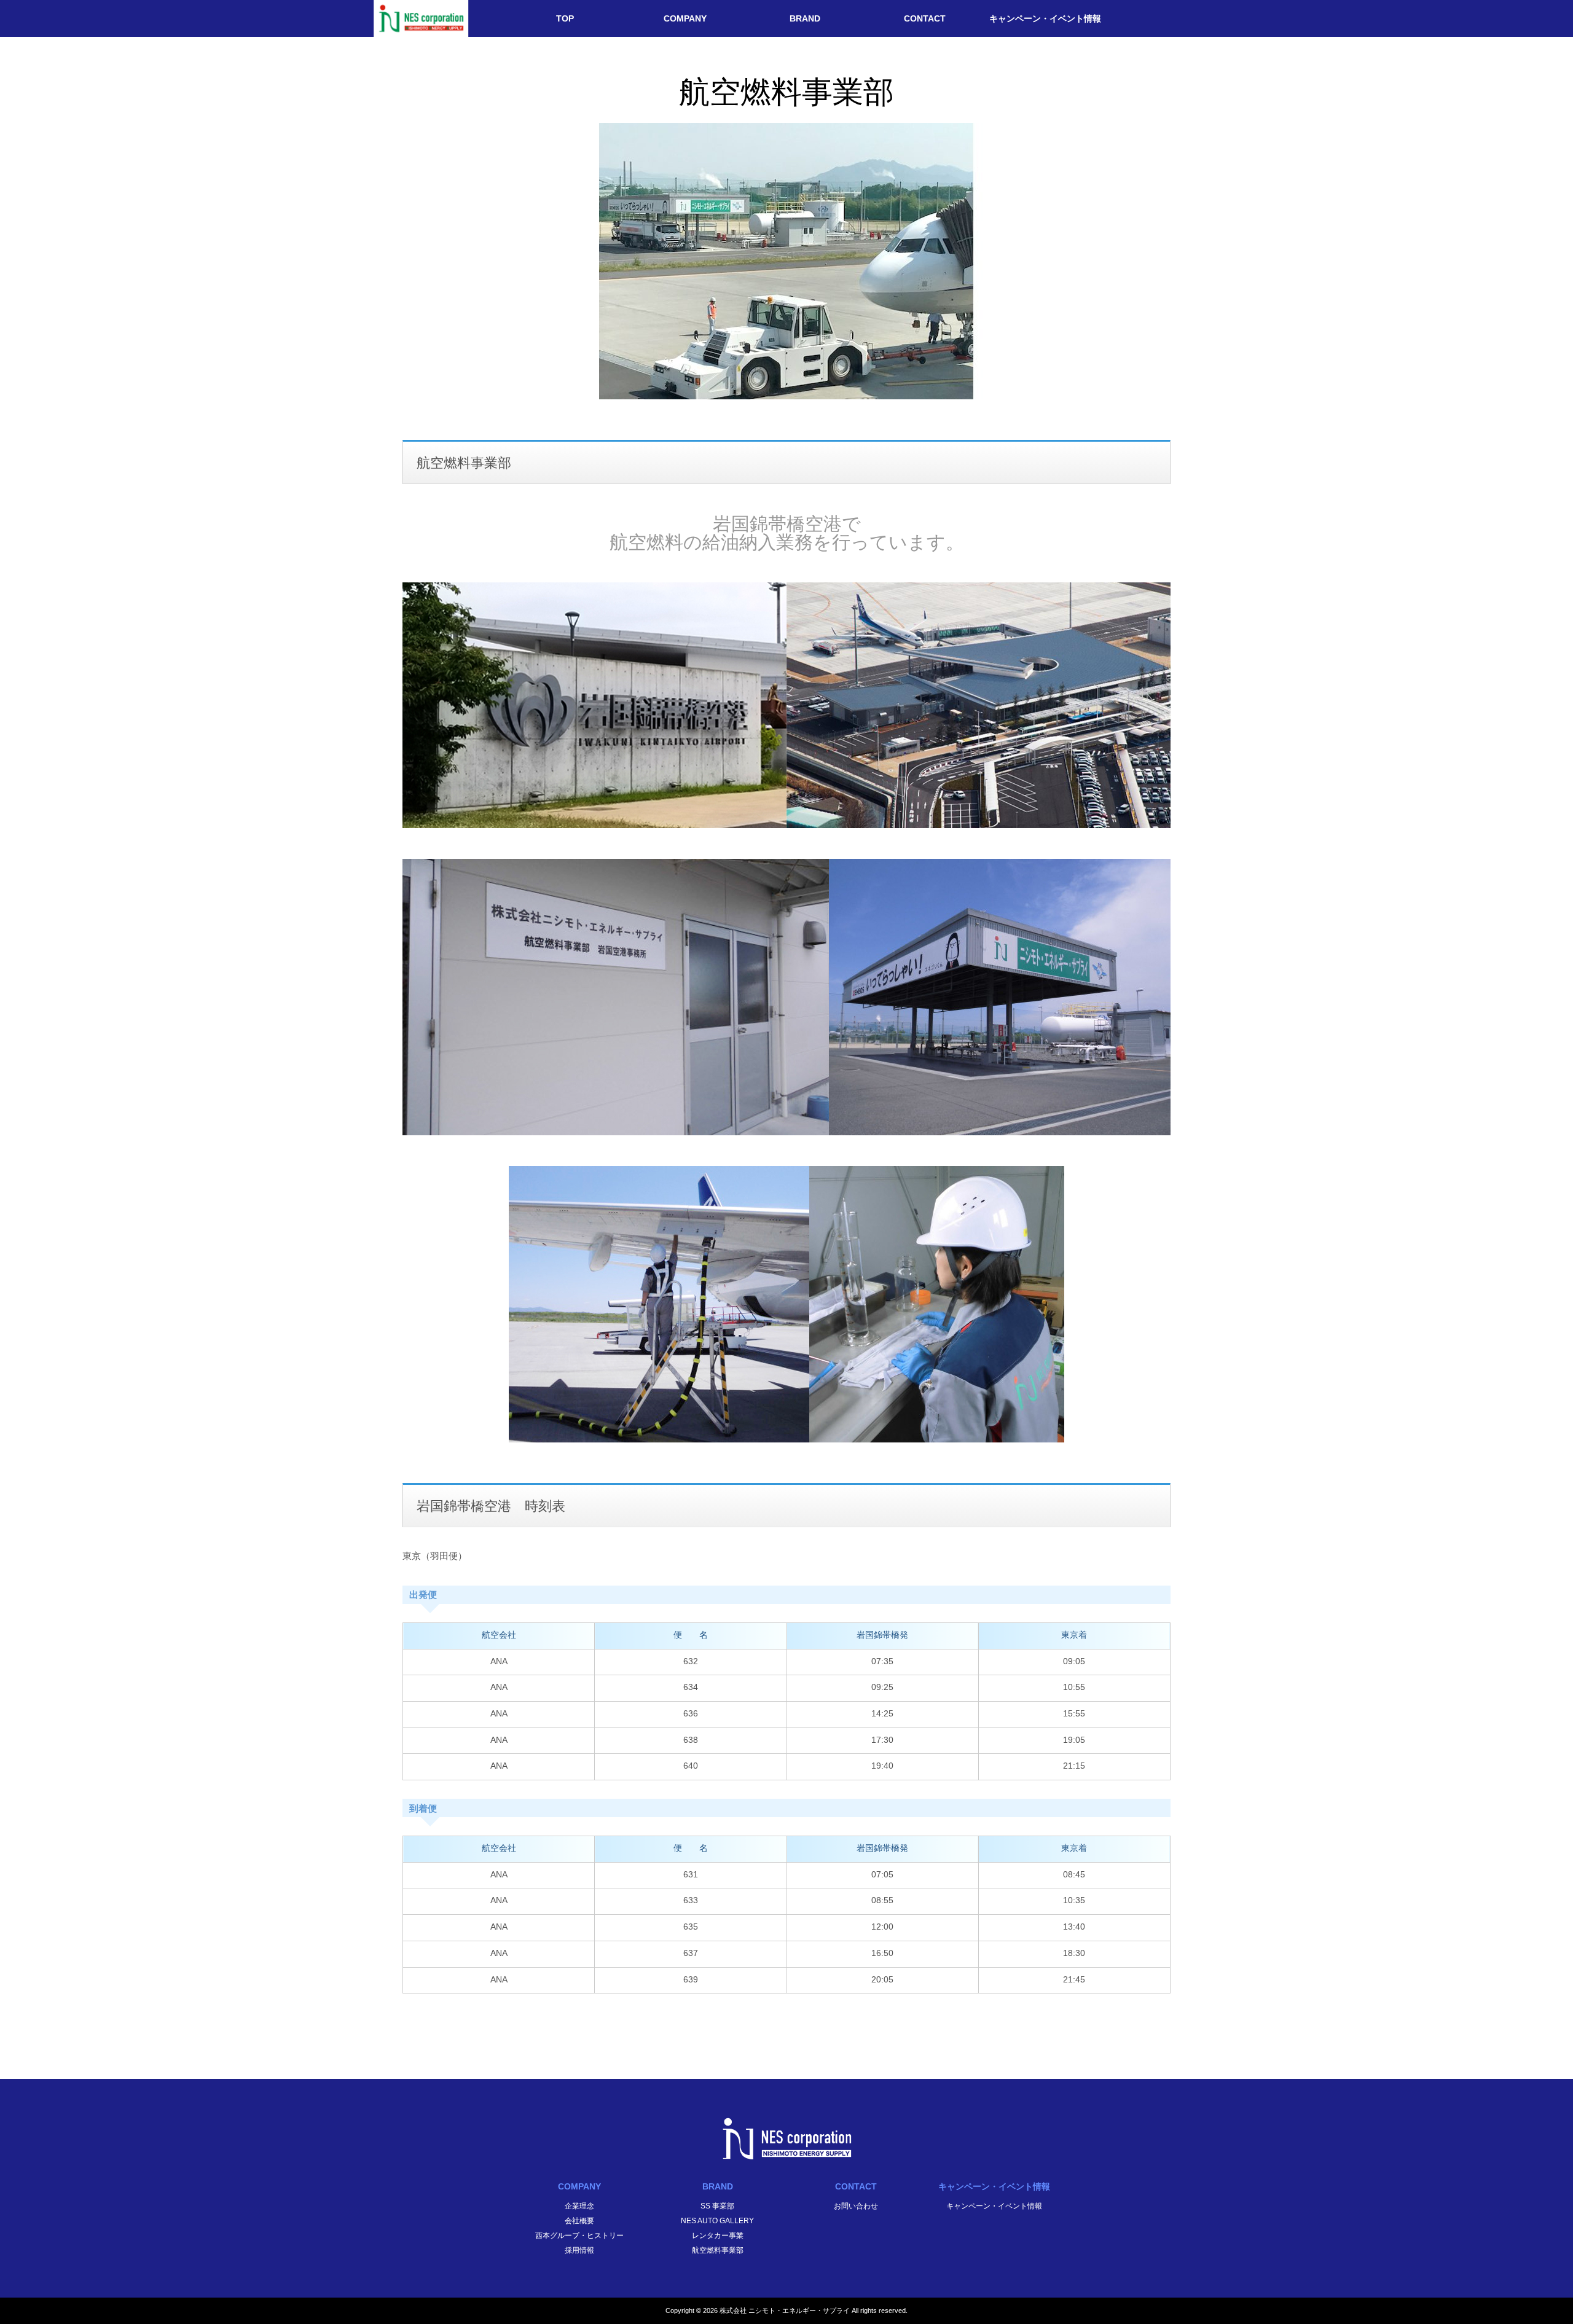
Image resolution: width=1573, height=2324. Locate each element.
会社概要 (579, 2221)
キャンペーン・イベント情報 (1045, 18)
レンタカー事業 (718, 2236)
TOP (565, 18)
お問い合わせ (856, 2206)
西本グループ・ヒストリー (579, 2236)
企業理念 (579, 2206)
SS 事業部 (717, 2206)
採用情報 (579, 2250)
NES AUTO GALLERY (717, 2221)
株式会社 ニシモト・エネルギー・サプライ (785, 2310)
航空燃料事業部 (718, 2250)
